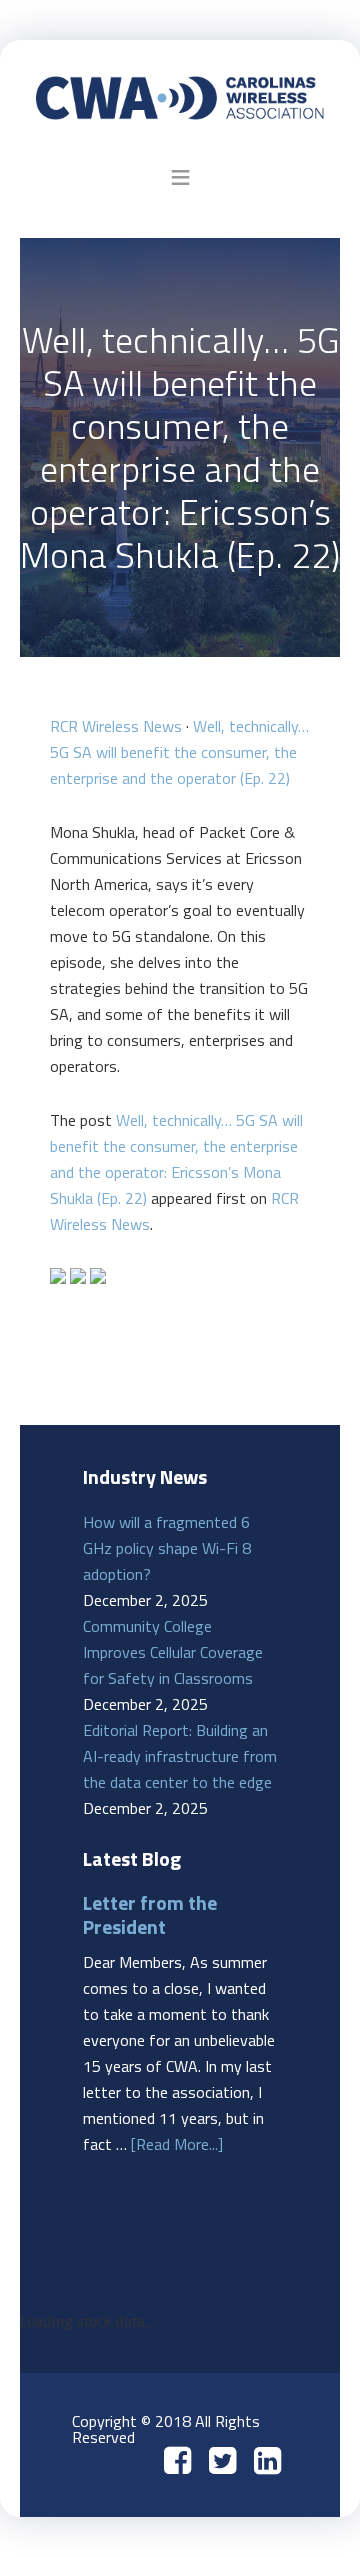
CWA (180, 97)
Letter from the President (150, 1914)
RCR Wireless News (116, 726)
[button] (180, 176)
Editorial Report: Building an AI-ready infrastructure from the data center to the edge (180, 1756)
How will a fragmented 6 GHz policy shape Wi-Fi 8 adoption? (167, 1548)
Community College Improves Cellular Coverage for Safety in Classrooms (173, 1652)
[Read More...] (177, 2144)
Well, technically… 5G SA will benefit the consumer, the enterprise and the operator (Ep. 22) (179, 752)
